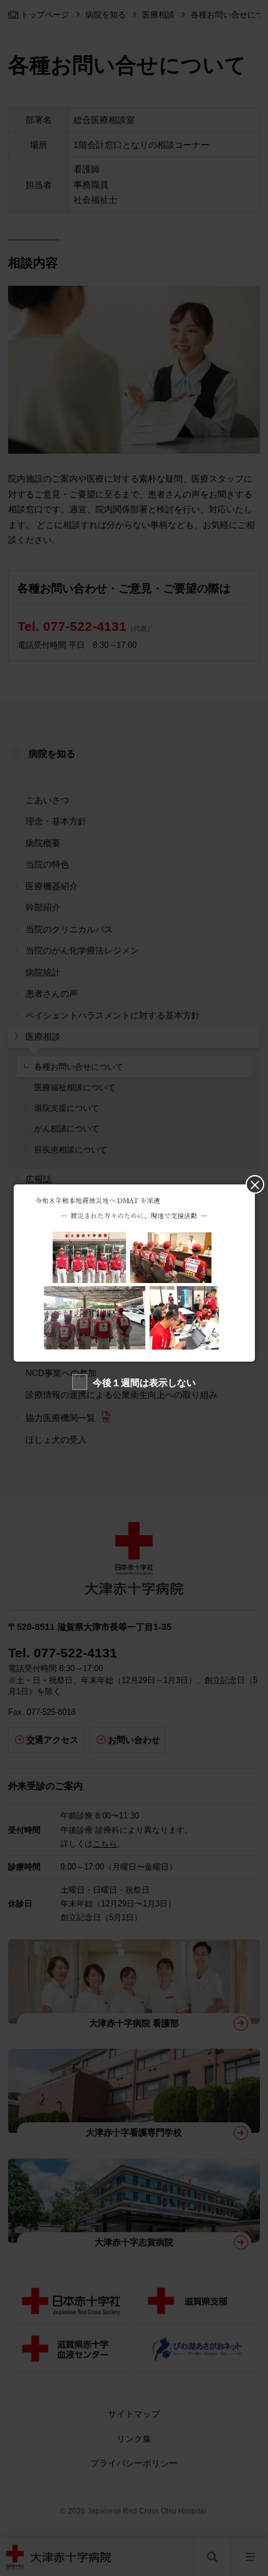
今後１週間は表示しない (144, 1383)
